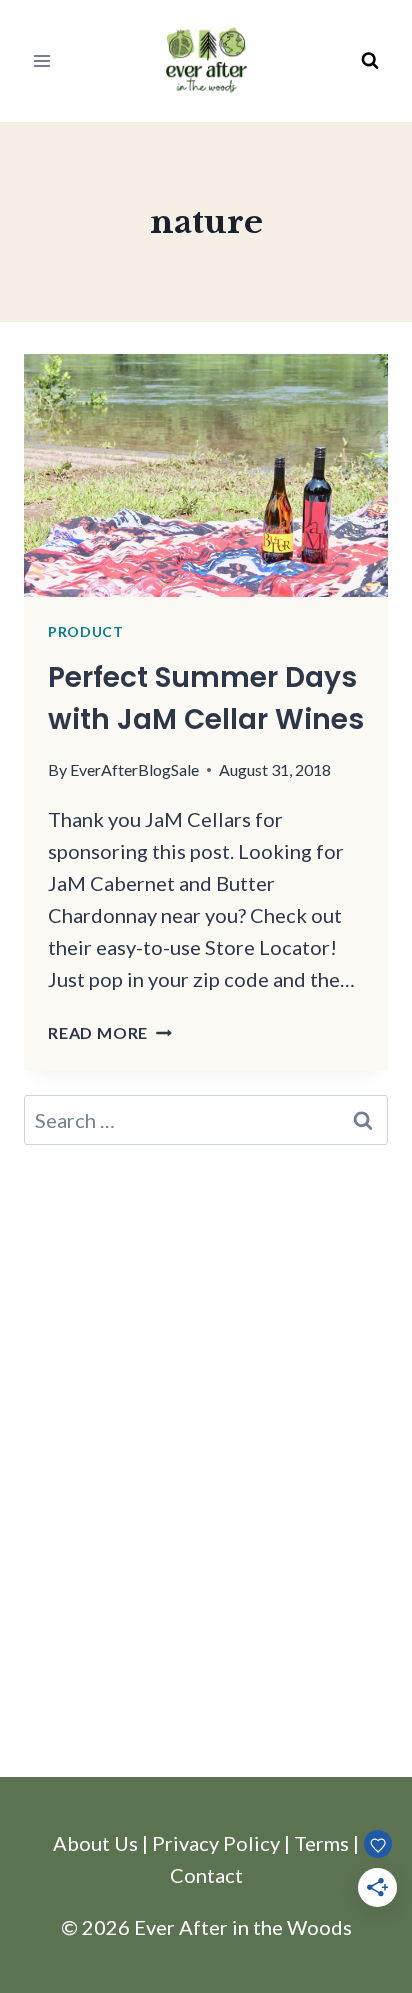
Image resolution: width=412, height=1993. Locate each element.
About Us (95, 1843)
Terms (321, 1843)
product (86, 631)
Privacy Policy (216, 1843)
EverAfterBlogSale (134, 769)
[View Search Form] (370, 61)
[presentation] (206, 475)
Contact (206, 1875)
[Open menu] (42, 60)
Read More (110, 1032)
